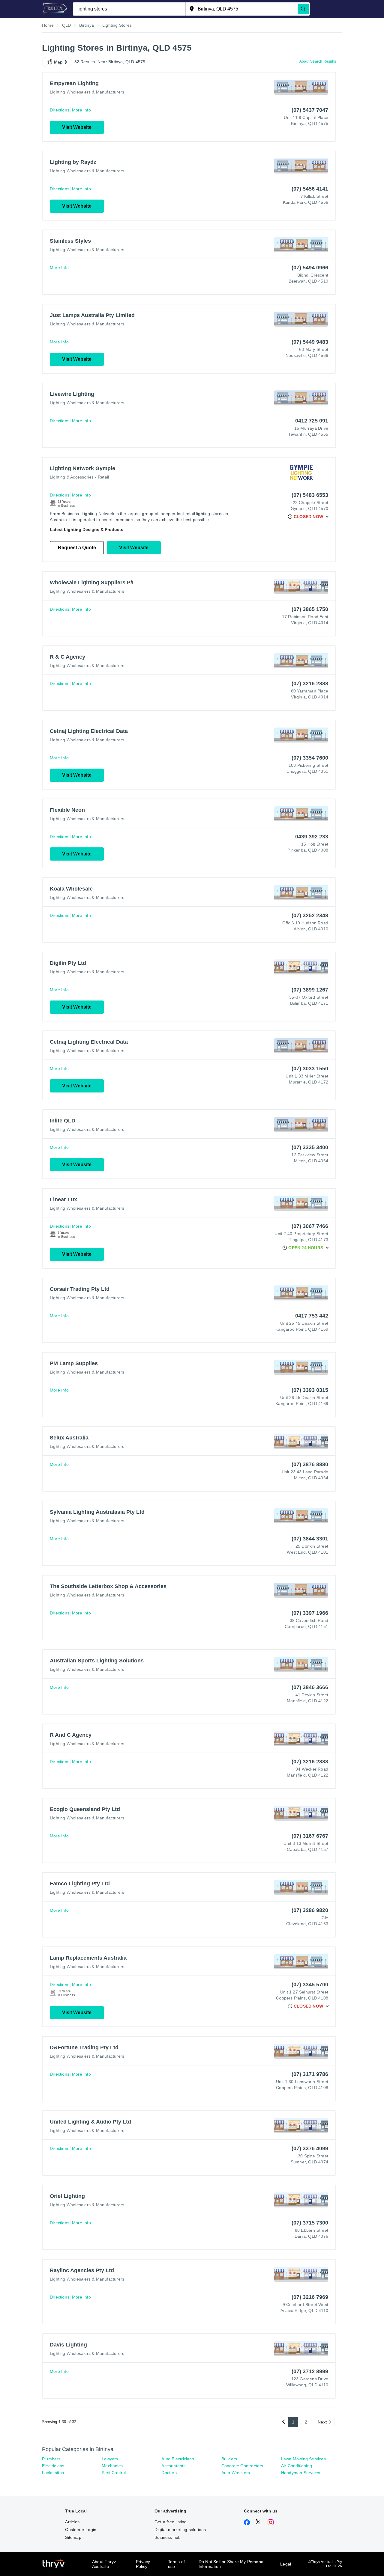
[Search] (303, 9)
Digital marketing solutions (180, 2530)
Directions (60, 110)
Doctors (169, 2473)
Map (58, 62)
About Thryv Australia (104, 2564)
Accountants (173, 2466)
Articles (72, 2522)
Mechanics (112, 2466)
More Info (81, 110)
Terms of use (177, 2564)
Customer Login (81, 2530)
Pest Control (114, 2473)
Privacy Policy (143, 2564)
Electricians (53, 2466)
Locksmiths (53, 2473)
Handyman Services (301, 2473)
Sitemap (73, 2537)
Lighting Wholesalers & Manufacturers (87, 92)
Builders (229, 2459)
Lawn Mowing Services (303, 2459)
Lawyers (110, 2459)
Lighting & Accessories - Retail (79, 477)
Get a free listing (171, 2522)
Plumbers (51, 2459)
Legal (286, 2564)
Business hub (168, 2537)
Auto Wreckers (236, 2473)
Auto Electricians (178, 2459)
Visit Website (77, 127)
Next (322, 2422)
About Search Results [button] (318, 61)
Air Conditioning (297, 2466)
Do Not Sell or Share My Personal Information (231, 2564)
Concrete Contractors (242, 2466)
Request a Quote (77, 548)
